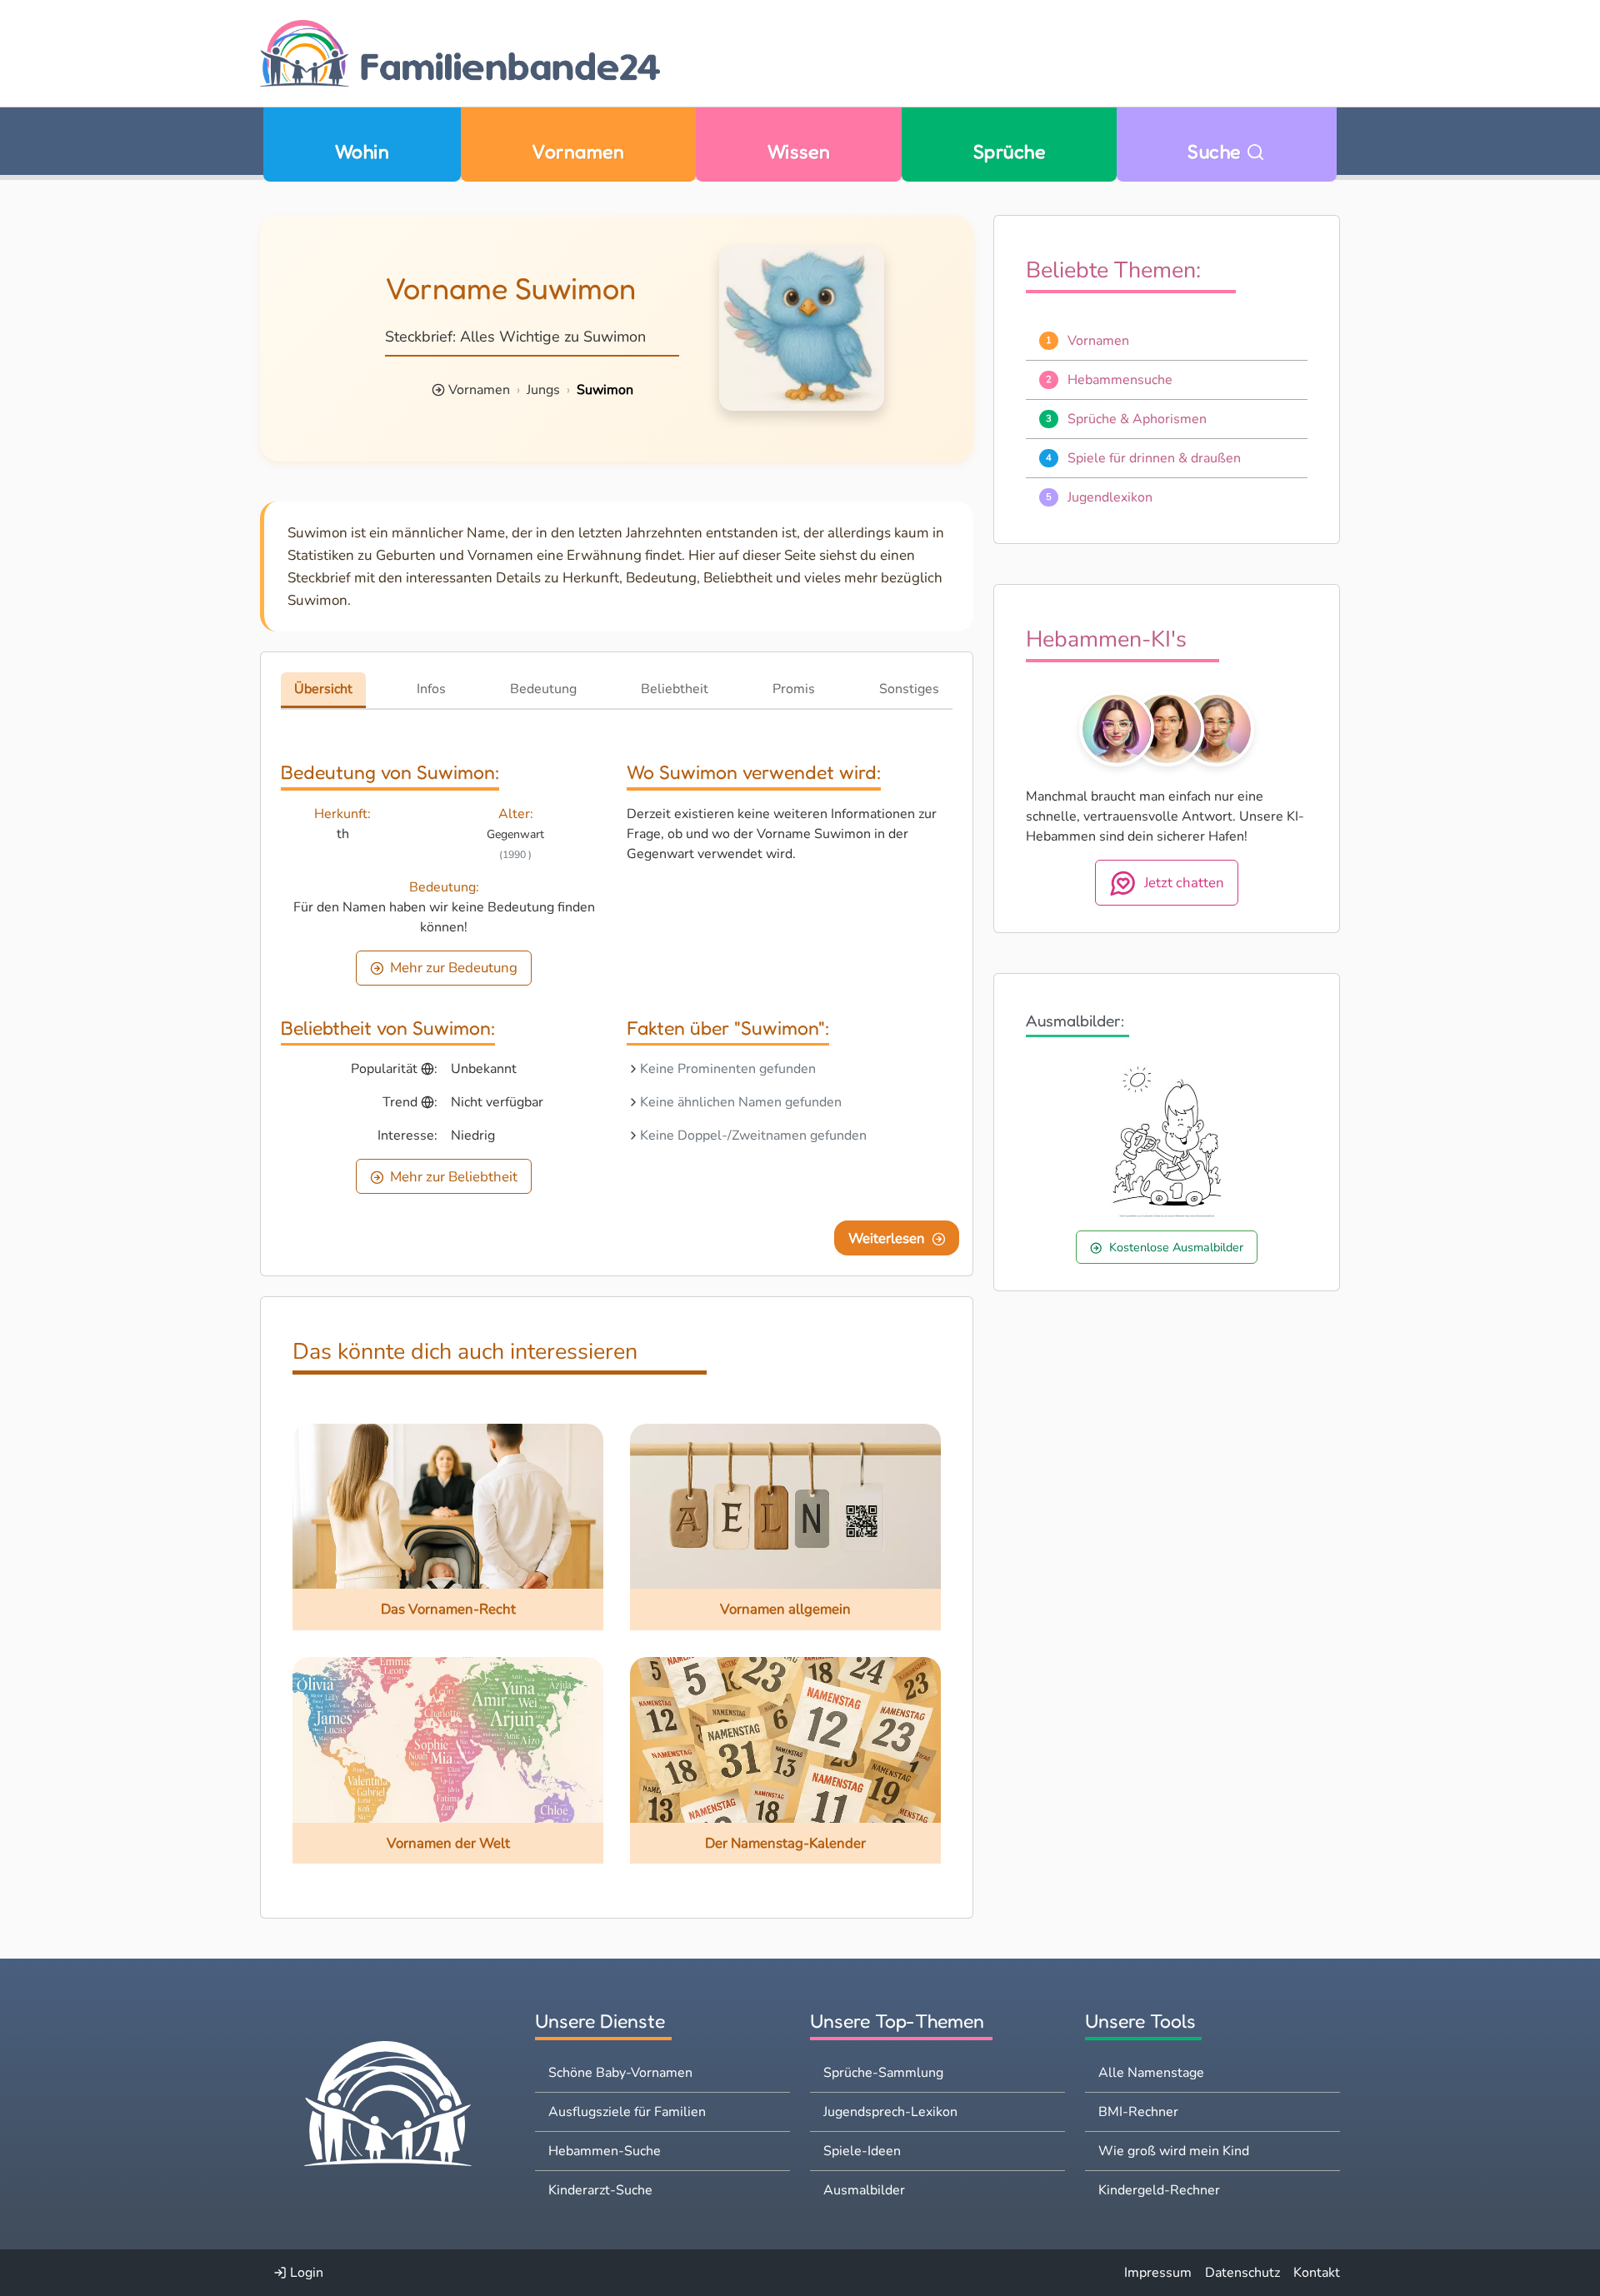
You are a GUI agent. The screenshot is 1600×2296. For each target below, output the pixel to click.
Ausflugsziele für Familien (627, 2112)
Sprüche (1009, 151)
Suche (1217, 151)
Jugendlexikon (1110, 497)
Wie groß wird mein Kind (1174, 2151)
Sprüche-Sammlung (883, 2073)
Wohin (362, 151)
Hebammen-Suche (605, 2151)
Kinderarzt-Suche (600, 2190)
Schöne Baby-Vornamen (620, 2073)
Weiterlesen (887, 1238)
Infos (431, 689)
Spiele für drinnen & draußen (1154, 458)
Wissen (799, 151)
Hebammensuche (1120, 380)
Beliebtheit (675, 689)
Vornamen (578, 151)
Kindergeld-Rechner (1159, 2190)
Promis (794, 689)
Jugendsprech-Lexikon (890, 2112)
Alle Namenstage (1151, 2073)
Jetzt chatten (1184, 883)
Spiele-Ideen (862, 2151)
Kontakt (1317, 2273)
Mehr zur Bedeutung (454, 968)
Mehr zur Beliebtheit (454, 1177)
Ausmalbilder (864, 2190)
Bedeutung (543, 689)
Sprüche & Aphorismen (1137, 419)
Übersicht (323, 689)
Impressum (1158, 2273)
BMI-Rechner (1138, 2112)
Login (305, 2273)
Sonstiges (909, 689)
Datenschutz (1242, 2273)
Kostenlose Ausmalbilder (1176, 1247)
